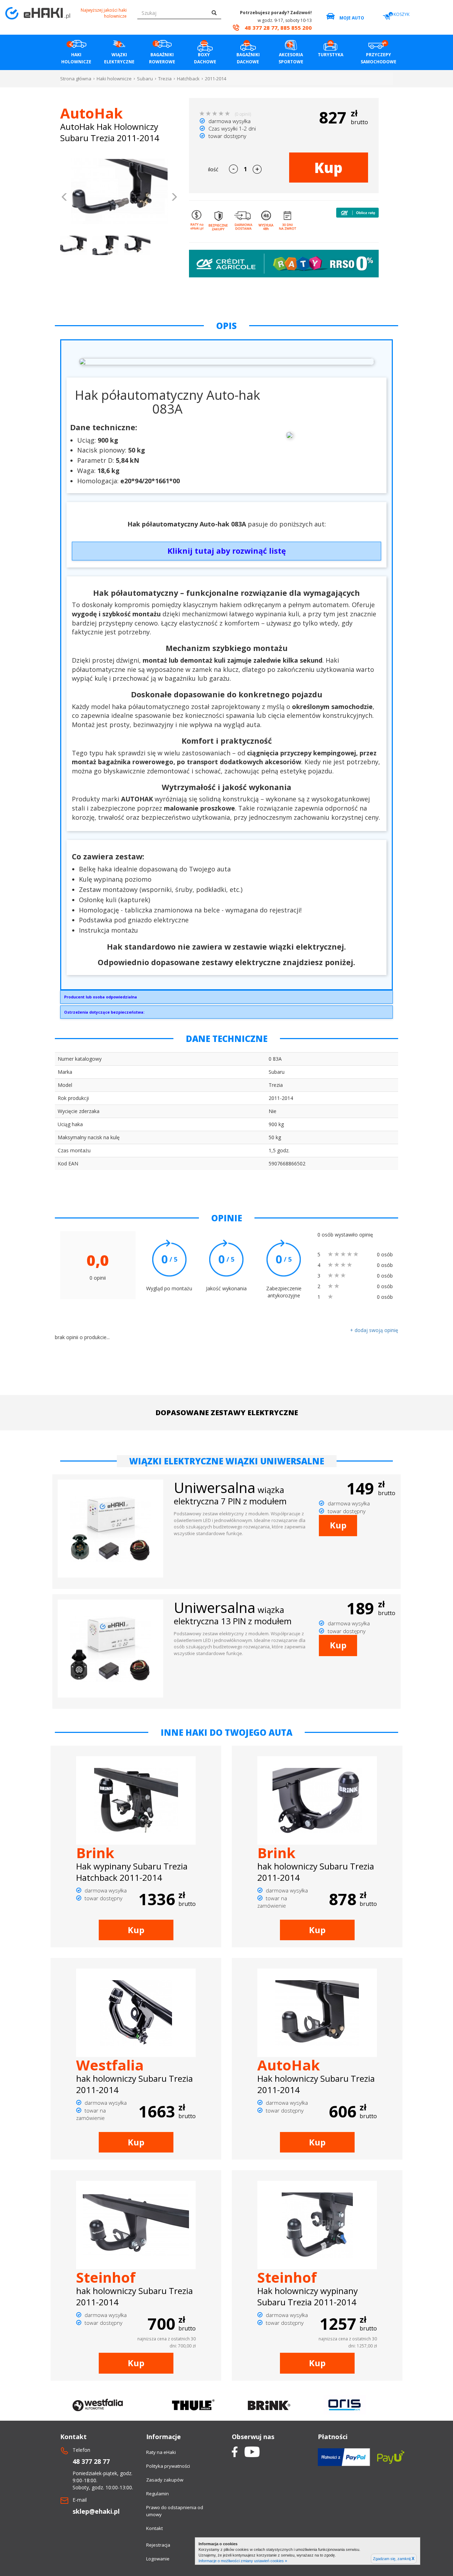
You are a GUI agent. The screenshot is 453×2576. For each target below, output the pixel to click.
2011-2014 (216, 79)
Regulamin (157, 2494)
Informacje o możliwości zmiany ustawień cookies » (243, 2561)
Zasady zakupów (165, 2480)
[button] (65, 198)
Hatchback (188, 79)
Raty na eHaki (161, 2452)
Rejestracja (158, 2545)
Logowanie (158, 2559)
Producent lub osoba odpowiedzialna (101, 997)
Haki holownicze (114, 79)
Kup (328, 168)
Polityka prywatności (168, 2466)
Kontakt (154, 2528)
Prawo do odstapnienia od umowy (175, 2511)
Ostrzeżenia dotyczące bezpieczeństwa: (104, 1012)
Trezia (165, 79)
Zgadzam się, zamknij (394, 2559)
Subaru (145, 79)
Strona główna (76, 79)
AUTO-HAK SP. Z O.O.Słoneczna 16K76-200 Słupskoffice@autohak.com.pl (101, 999)
